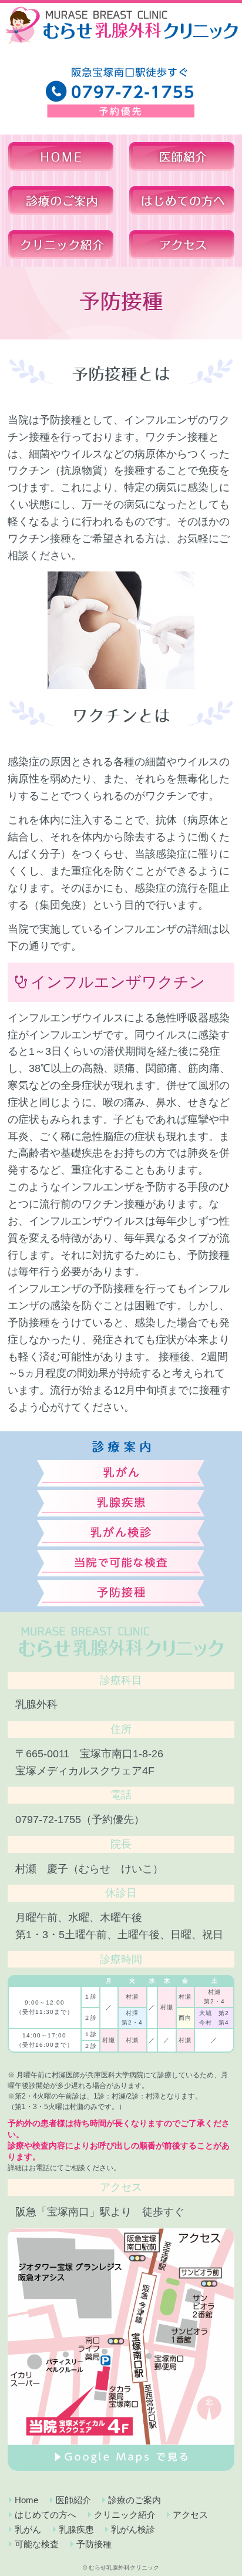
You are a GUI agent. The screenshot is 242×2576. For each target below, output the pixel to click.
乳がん (28, 2529)
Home (26, 2500)
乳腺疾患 (76, 2529)
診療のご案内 (135, 2500)
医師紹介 (73, 2500)
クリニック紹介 (125, 2515)
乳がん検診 (133, 2529)
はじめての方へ (46, 2515)
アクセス (190, 2515)
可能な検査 (37, 2544)
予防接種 (94, 2544)
